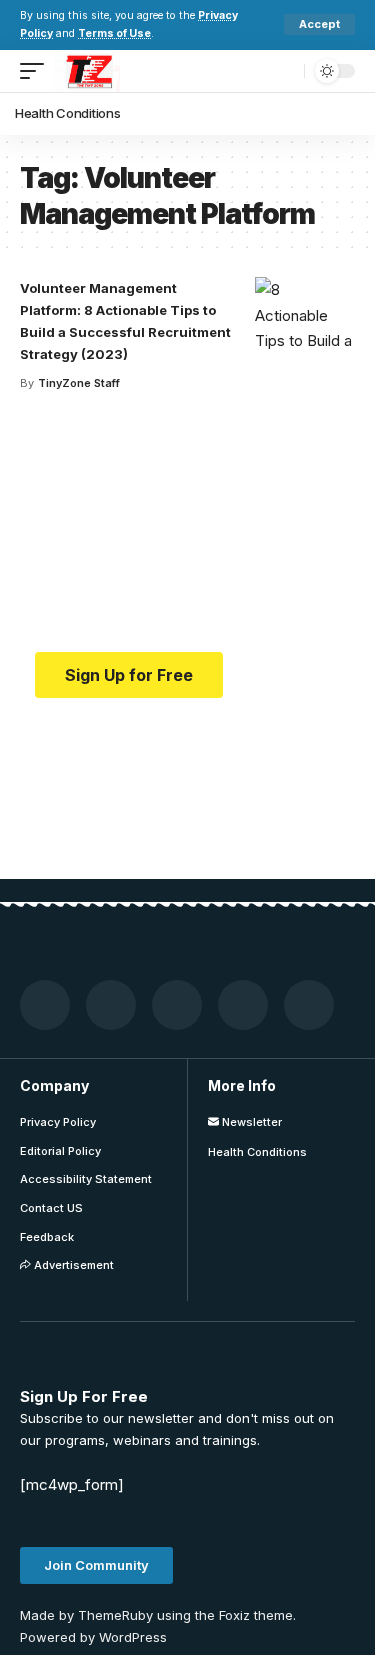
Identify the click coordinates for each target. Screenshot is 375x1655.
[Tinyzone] (87, 71)
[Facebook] (45, 1005)
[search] (284, 71)
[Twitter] (111, 1005)
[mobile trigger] (37, 71)
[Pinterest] (177, 1005)
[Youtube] (243, 1005)
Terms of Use (114, 33)
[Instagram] (309, 1005)
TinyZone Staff (79, 383)
